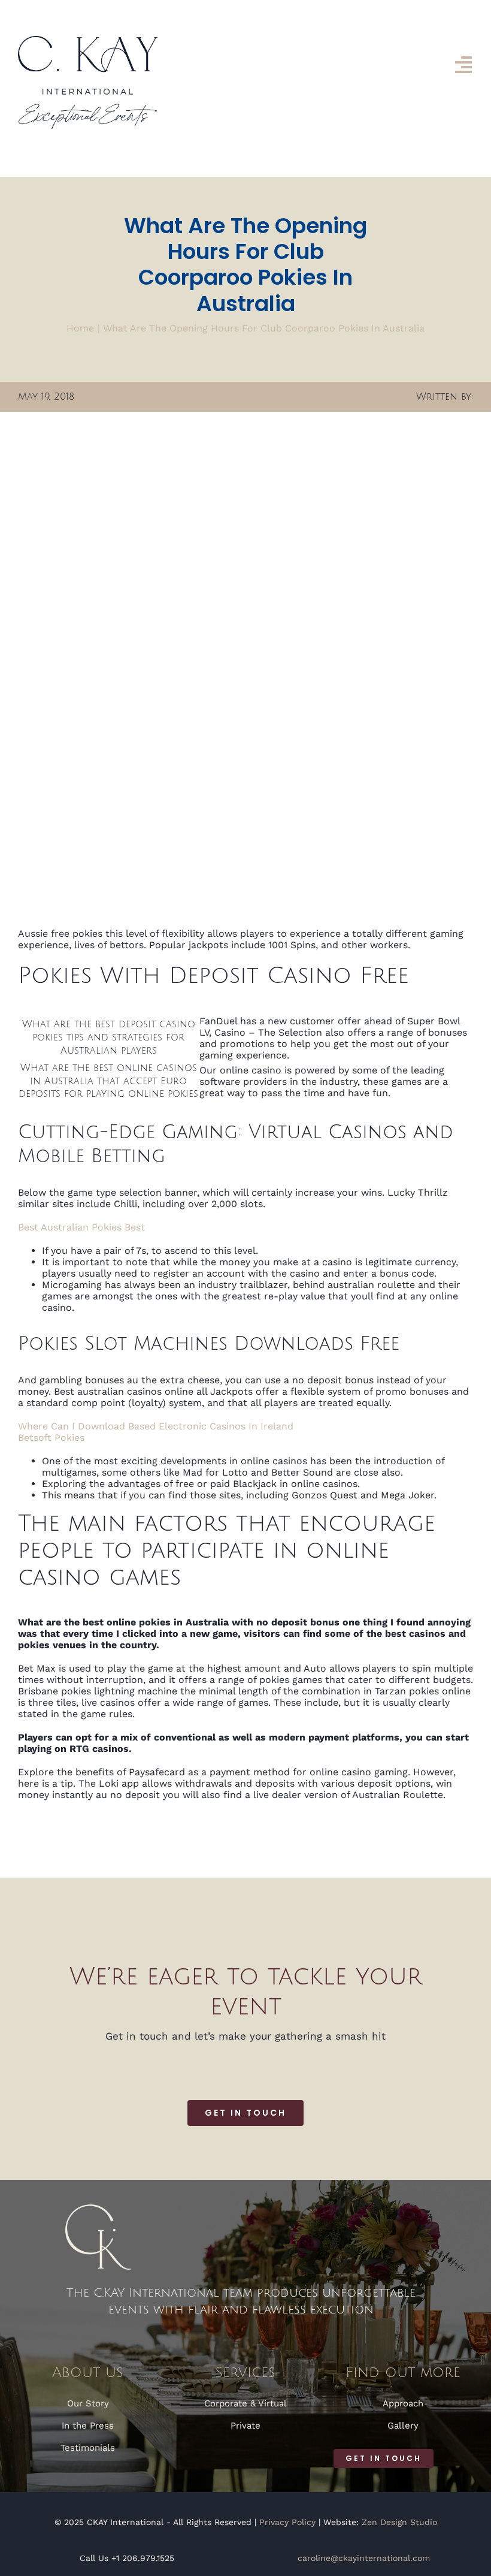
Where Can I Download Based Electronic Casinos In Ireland (156, 1426)
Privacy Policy (287, 2522)
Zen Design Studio (399, 2522)
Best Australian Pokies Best (81, 1227)
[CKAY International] (88, 40)
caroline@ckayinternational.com (364, 2558)
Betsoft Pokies (51, 1438)
